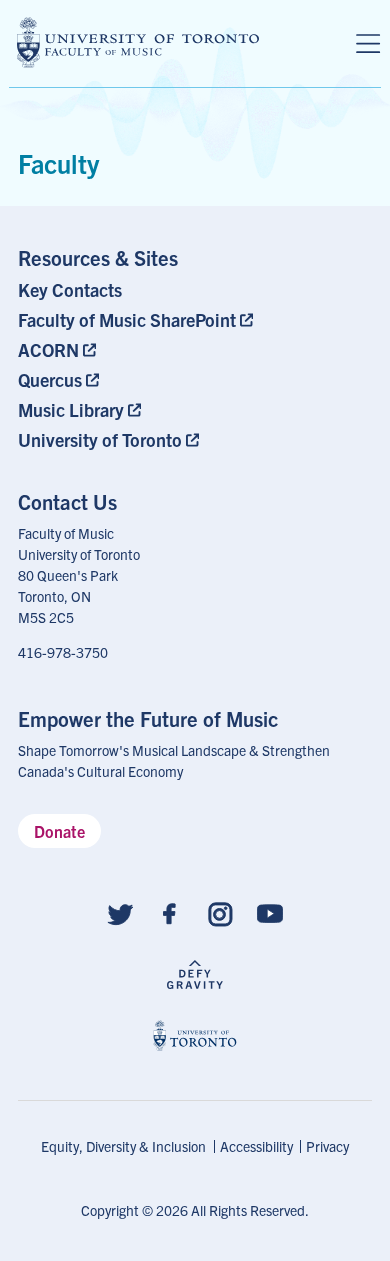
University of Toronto (100, 439)
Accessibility (256, 1146)
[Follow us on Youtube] (270, 912)
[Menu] (368, 44)
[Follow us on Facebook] (170, 912)
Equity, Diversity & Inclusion (123, 1146)
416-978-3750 (63, 652)
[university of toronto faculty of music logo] (138, 42)
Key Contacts (70, 289)
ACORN (48, 349)
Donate (59, 831)
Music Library (71, 409)
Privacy (327, 1146)
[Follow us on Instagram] (220, 912)
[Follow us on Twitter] (120, 912)
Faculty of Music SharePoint (127, 319)
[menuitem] (139, 289)
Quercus (50, 379)
